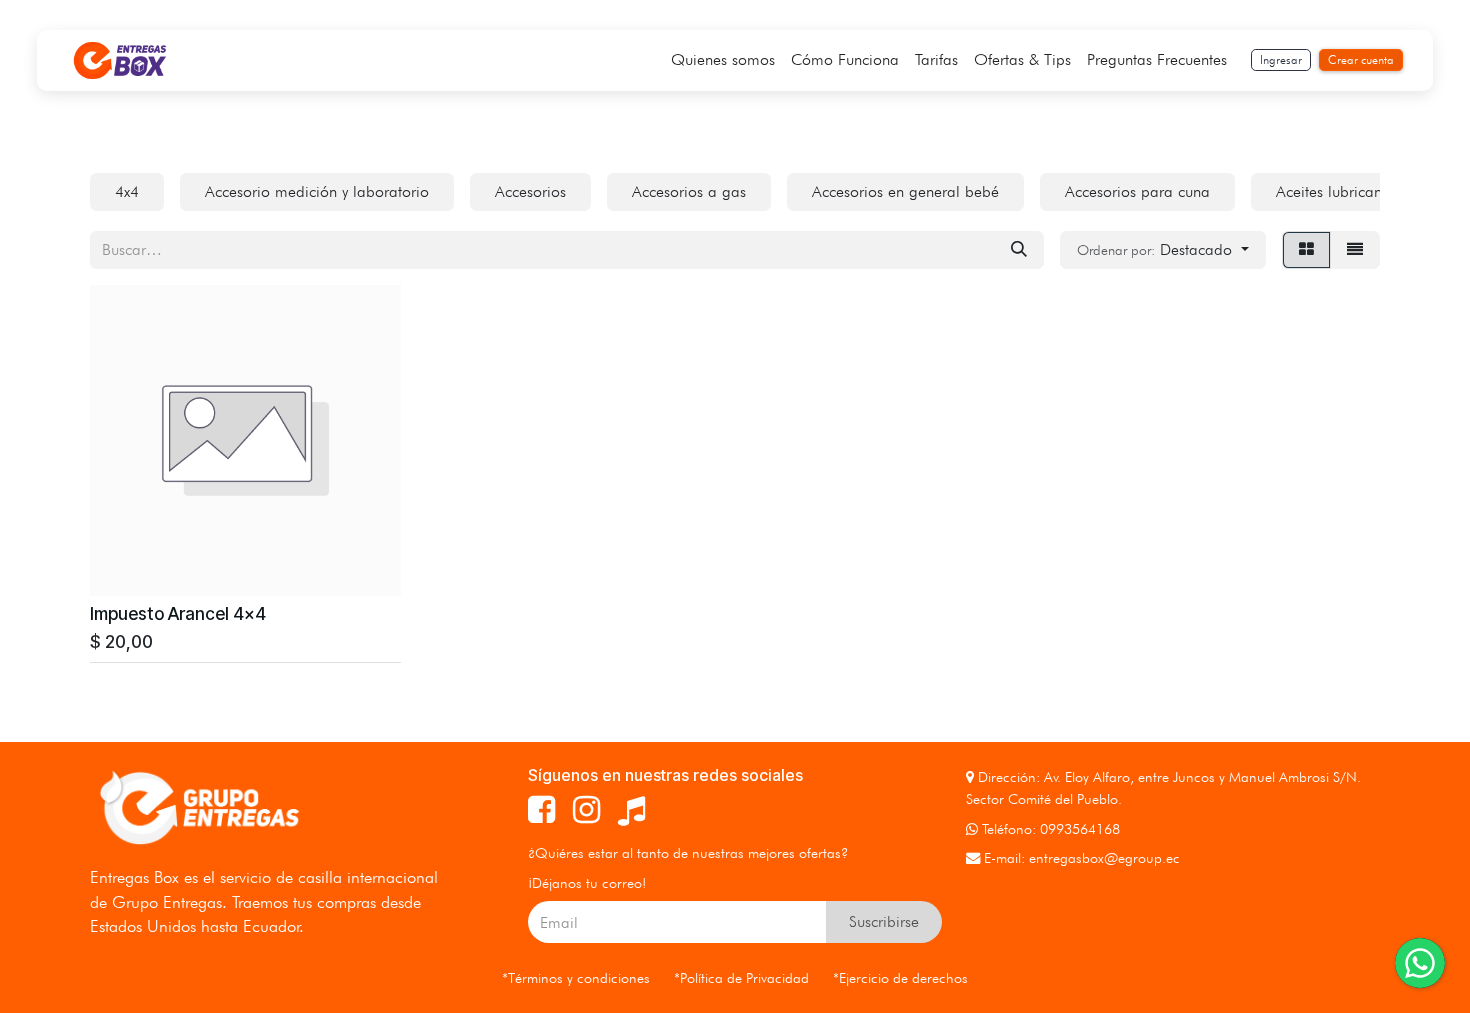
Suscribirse (884, 921)
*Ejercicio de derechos (900, 977)
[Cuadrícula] (1306, 250)
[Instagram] (586, 810)
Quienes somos (723, 59)
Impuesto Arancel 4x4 (178, 613)
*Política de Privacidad (741, 977)
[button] (1163, 250)
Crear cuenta (1361, 59)
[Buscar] (1019, 250)
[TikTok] (631, 810)
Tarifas (936, 59)
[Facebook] (541, 810)
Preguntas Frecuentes (1157, 59)
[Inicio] (120, 60)
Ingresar (1281, 59)
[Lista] (1355, 250)
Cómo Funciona (845, 59)
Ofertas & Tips (1022, 59)
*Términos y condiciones (576, 977)
